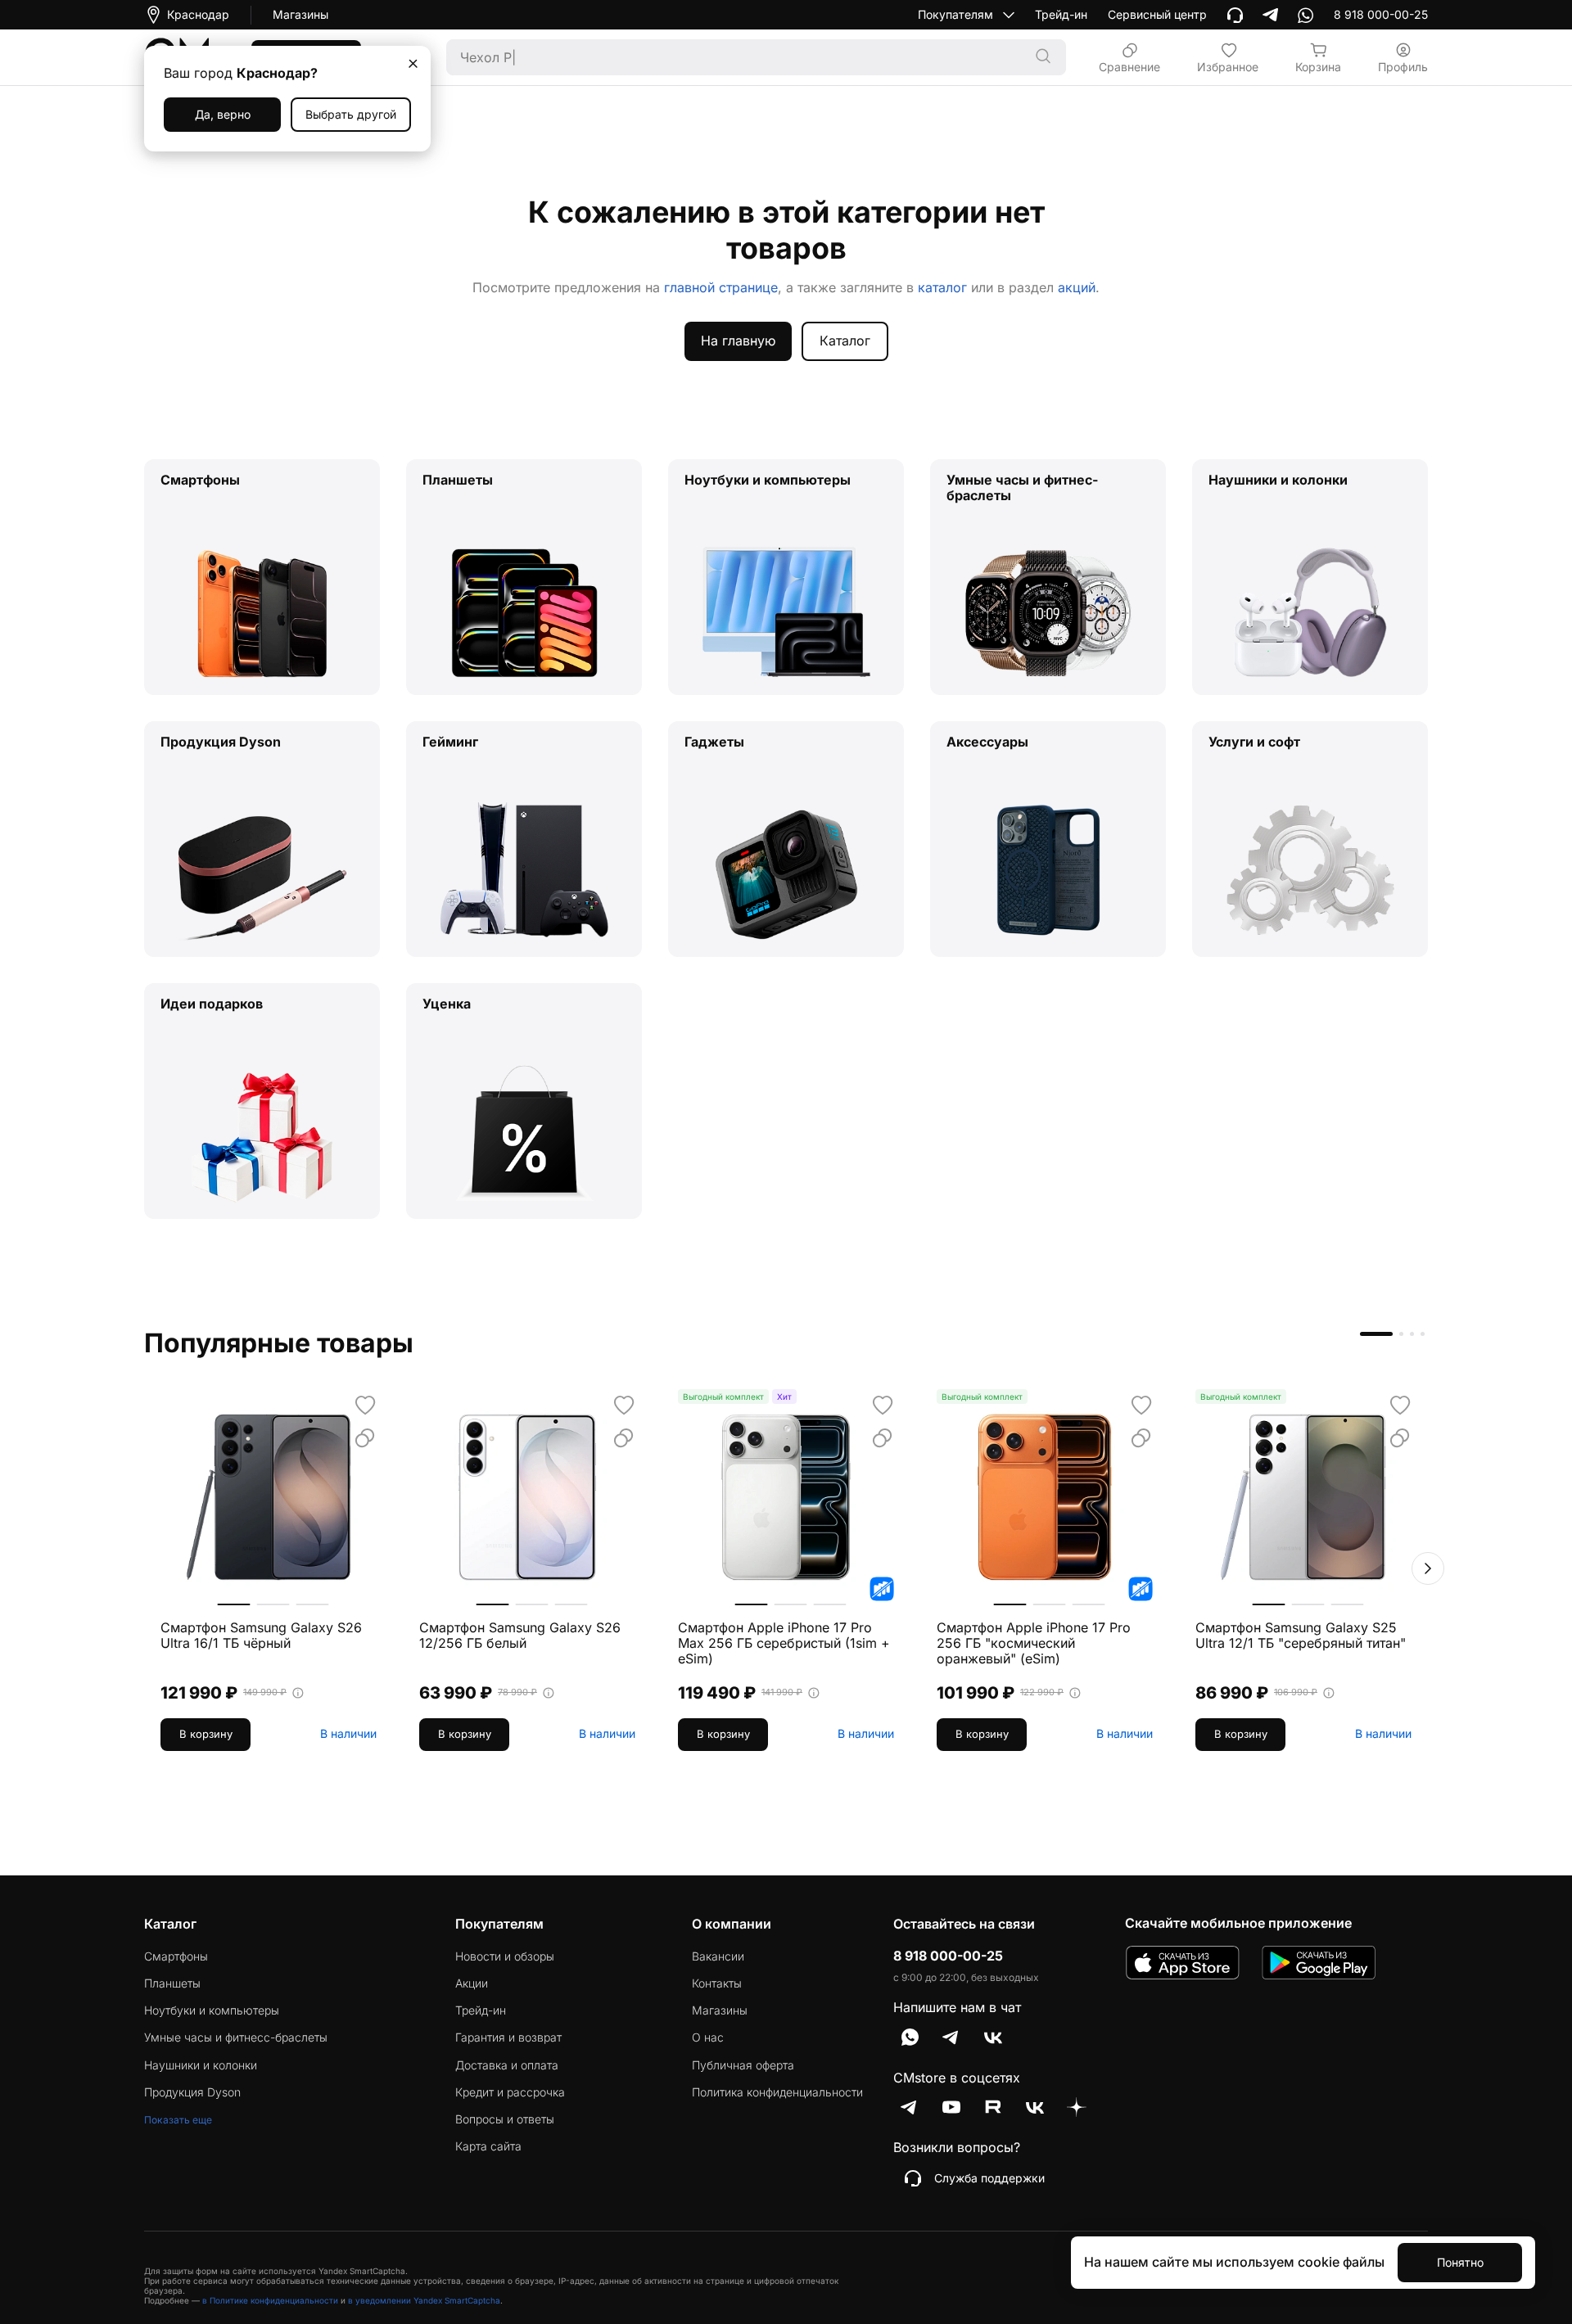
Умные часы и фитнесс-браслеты (236, 2037)
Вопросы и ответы (505, 2119)
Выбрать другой (351, 114)
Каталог (845, 341)
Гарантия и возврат (508, 2037)
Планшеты (172, 1983)
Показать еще (178, 2120)
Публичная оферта (743, 2065)
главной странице (721, 287)
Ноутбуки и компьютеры (212, 2010)
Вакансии (718, 1956)
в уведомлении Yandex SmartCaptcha (424, 2300)
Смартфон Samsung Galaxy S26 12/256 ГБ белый (520, 1636)
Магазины (300, 15)
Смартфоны (176, 1956)
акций (1077, 287)
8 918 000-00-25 (948, 1956)
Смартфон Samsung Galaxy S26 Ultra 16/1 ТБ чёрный (261, 1636)
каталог (942, 287)
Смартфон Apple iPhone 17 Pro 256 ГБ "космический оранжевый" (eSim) (1034, 1643)
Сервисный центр (1157, 15)
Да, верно (223, 114)
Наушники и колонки (201, 2065)
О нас (708, 2037)
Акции (472, 1983)
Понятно (1460, 2262)
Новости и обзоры (505, 1956)
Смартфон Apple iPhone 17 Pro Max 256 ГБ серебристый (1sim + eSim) (784, 1643)
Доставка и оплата (507, 2065)
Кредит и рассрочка (510, 2092)
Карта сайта (488, 2146)
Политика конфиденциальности (777, 2092)
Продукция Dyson (192, 2092)
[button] (1428, 1568)
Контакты (717, 1983)
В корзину (206, 1734)
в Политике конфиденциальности (270, 2300)
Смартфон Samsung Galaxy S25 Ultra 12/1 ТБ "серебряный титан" (1301, 1636)
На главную (738, 341)
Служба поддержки (989, 2178)
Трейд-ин (1061, 15)
